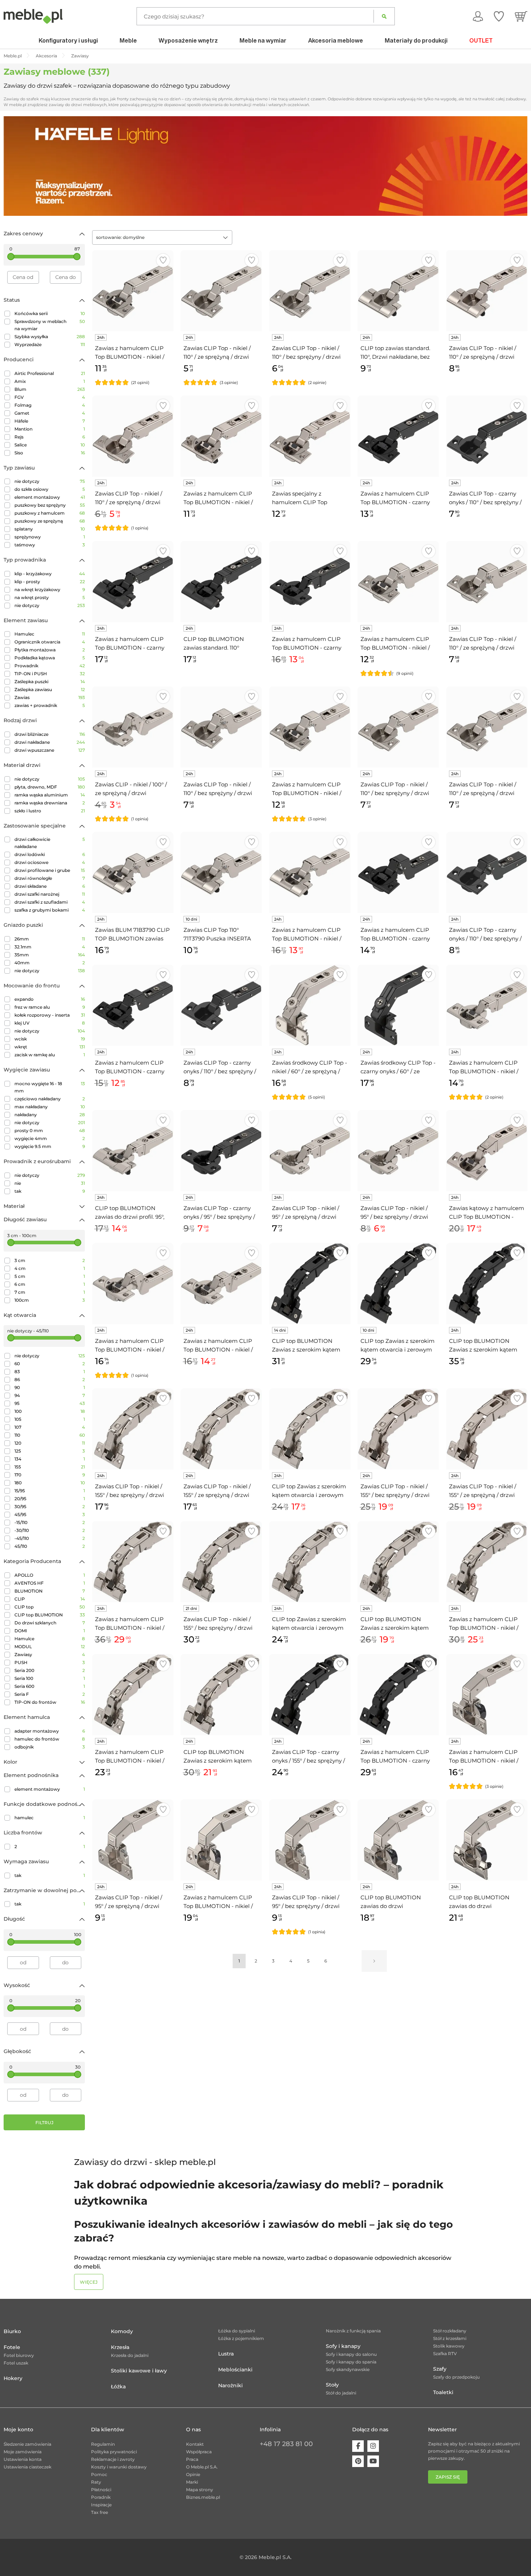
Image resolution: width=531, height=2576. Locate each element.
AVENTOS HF (50, 1583)
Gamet (50, 413)
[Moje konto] (478, 16)
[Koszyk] (521, 16)
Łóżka (118, 2387)
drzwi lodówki (50, 854)
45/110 (50, 1546)
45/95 (50, 1514)
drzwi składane (50, 886)
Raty (96, 2482)
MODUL (50, 1647)
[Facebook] (358, 2446)
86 (50, 1379)
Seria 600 (50, 1686)
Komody (122, 2331)
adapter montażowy (50, 1731)
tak (50, 1191)
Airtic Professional (50, 373)
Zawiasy (50, 1654)
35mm (50, 955)
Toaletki (443, 2392)
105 (50, 1419)
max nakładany (50, 1107)
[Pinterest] (358, 2461)
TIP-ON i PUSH (50, 674)
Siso (50, 453)
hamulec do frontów (50, 1739)
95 (50, 1403)
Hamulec (50, 634)
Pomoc (99, 2474)
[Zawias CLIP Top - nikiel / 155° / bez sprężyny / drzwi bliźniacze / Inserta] (221, 1562)
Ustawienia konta (23, 2459)
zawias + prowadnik (50, 705)
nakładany (50, 1115)
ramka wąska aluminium (50, 795)
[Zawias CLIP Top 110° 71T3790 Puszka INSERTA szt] (221, 872)
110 (50, 1435)
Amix (50, 381)
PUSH (50, 1662)
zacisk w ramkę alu (50, 1055)
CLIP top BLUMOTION (50, 1615)
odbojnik (50, 1747)
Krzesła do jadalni (130, 2355)
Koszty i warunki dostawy (119, 2467)
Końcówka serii (50, 313)
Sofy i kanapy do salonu (351, 2354)
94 (50, 1395)
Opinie (193, 2474)
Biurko (12, 2331)
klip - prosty (50, 582)
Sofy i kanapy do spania (351, 2362)
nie (50, 1183)
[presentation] (14, 166)
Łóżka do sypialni (237, 2331)
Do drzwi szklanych (50, 1623)
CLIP (50, 1599)
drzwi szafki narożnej (50, 894)
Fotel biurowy (19, 2355)
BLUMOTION (50, 1591)
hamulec (50, 1818)
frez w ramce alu (50, 1007)
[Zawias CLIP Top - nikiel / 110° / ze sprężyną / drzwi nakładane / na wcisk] (133, 436)
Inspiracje (101, 2505)
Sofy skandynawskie (348, 2369)
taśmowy (50, 545)
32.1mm (50, 947)
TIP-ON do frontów (50, 1702)
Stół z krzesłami (450, 2338)
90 (50, 1387)
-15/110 (50, 1522)
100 (50, 1411)
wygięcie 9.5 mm (50, 1146)
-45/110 (50, 1538)
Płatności (101, 2490)
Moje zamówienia (23, 2452)
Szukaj (384, 16)
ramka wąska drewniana (50, 803)
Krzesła (120, 2347)
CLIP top (50, 1607)
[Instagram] (373, 2446)
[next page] (374, 1961)
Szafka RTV (445, 2354)
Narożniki (230, 2385)
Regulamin (103, 2444)
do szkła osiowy (50, 489)
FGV (50, 397)
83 (50, 1372)
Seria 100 (50, 1678)
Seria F (50, 1694)
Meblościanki (235, 2370)
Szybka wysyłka (50, 337)
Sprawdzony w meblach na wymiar (50, 325)
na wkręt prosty (50, 597)
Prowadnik (50, 666)
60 (50, 1364)
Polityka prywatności (114, 2452)
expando (50, 999)
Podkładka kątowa (50, 658)
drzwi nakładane (50, 742)
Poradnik (101, 2497)
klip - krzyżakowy (50, 574)
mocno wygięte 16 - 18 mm (50, 1087)
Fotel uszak (16, 2363)
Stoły (332, 2385)
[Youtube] (373, 2461)
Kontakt (195, 2444)
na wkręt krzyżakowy (50, 590)
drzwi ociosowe (50, 862)
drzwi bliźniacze (50, 734)
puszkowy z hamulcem (50, 513)
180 (50, 1483)
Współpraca (199, 2452)
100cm (50, 1300)
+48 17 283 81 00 (286, 2444)
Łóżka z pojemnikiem (241, 2338)
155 (50, 1467)
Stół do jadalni (341, 2393)
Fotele (12, 2347)
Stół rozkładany (450, 2331)
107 (50, 1427)
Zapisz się (448, 2477)
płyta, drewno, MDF (50, 787)
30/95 (50, 1507)
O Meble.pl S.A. (202, 2467)
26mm (50, 939)
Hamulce (50, 1639)
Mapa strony (200, 2490)
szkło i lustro (50, 811)
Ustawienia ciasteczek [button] (27, 2467)
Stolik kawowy (449, 2346)
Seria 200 (50, 1670)
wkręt (50, 1047)
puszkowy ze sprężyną (50, 521)
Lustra (226, 2354)
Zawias (50, 697)
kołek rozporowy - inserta (50, 1015)
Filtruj (44, 2123)
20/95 (50, 1499)
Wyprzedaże (50, 344)
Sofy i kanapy (343, 2346)
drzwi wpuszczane (50, 750)
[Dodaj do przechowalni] (163, 260)
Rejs (50, 437)
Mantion (50, 429)
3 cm (50, 1260)
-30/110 (50, 1530)
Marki (192, 2482)
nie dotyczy (50, 481)
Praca (192, 2459)
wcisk (50, 1039)
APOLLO (50, 1575)
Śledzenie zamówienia (27, 2444)
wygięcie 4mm (50, 1138)
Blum (50, 389)
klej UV (50, 1023)
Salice (50, 445)
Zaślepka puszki (50, 682)
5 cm (50, 1276)
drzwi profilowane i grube (50, 870)
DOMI (50, 1631)
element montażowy (50, 497)
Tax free (100, 2512)
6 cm (50, 1284)
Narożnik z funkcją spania (353, 2331)
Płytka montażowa (50, 650)
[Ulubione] (499, 16)
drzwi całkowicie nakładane (50, 843)
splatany (50, 529)
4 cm (50, 1268)
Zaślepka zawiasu (50, 689)
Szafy (440, 2369)
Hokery (13, 2378)
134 (50, 1459)
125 (50, 1451)
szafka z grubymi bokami (50, 910)
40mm (50, 963)
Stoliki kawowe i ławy (139, 2371)
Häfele (50, 421)
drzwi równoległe (50, 878)
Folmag (50, 405)
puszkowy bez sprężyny (50, 505)
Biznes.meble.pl (203, 2497)
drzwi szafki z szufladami (50, 902)
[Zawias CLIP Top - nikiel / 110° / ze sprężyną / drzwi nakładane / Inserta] (487, 291)
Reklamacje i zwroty (113, 2459)
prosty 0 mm (50, 1130)
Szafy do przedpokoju (456, 2377)
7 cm (50, 1292)
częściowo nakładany (50, 1099)
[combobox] (162, 237)
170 (50, 1475)
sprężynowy (50, 537)
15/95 (50, 1491)
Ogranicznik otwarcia (50, 642)
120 (50, 1443)
